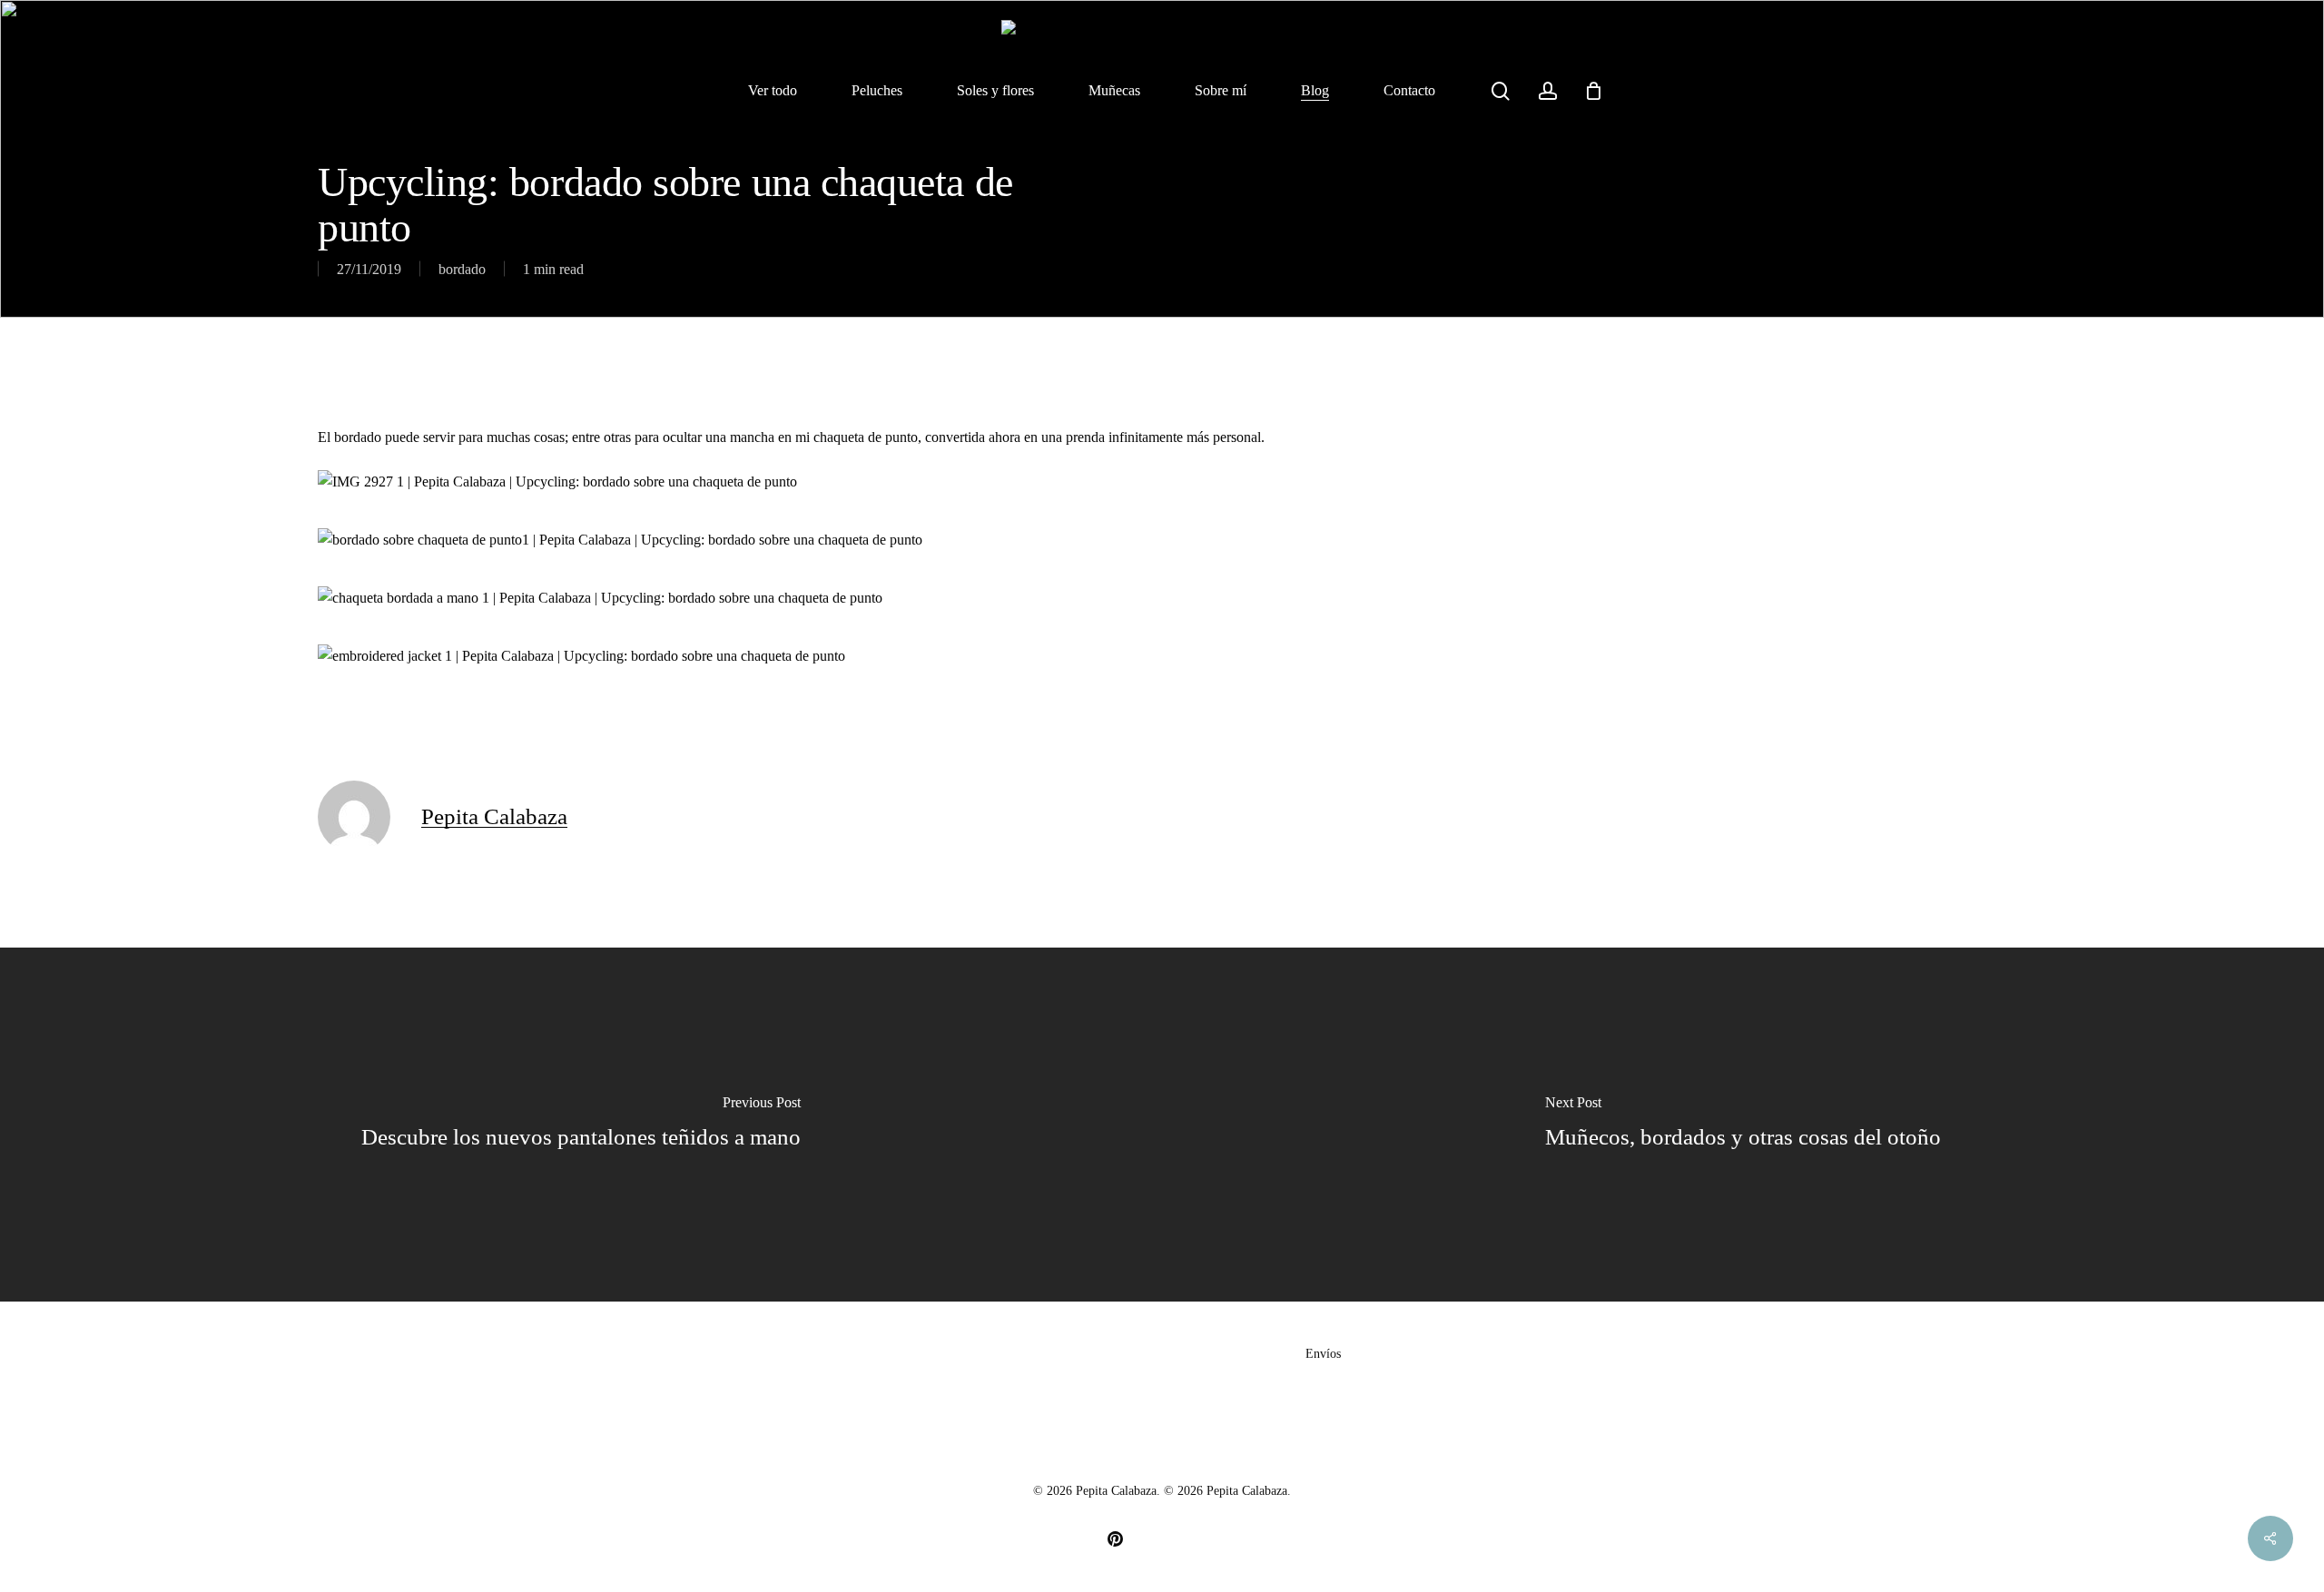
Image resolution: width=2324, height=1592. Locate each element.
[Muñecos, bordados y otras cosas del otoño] (1743, 1125)
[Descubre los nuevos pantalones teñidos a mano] (581, 1125)
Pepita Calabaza (494, 816)
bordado (462, 269)
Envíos (1323, 1354)
